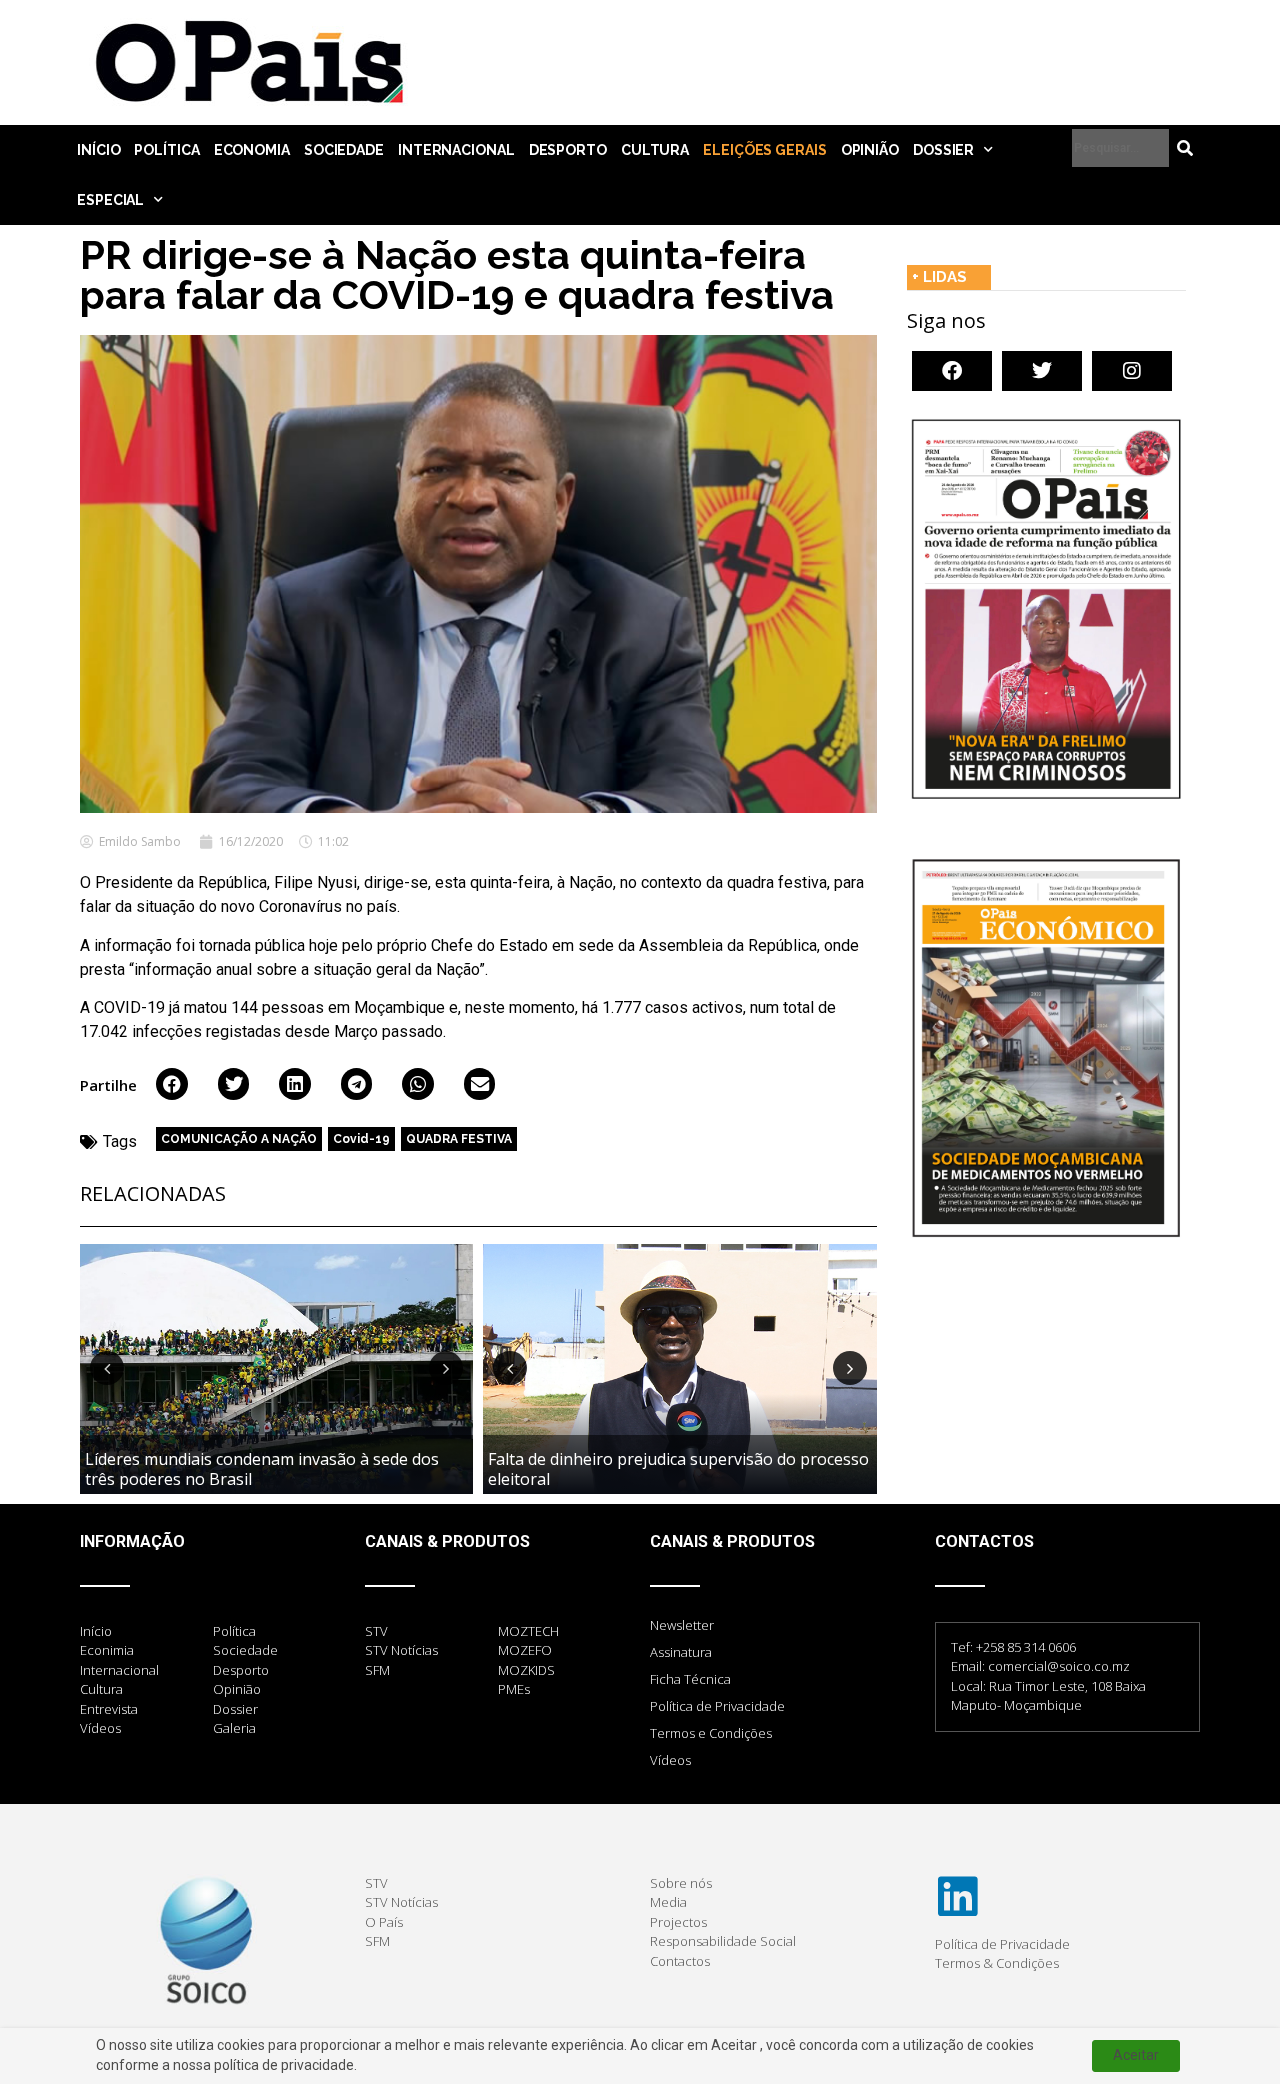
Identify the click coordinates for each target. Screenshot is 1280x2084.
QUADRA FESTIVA (459, 1139)
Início (98, 150)
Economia (252, 150)
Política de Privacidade (717, 1706)
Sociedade (344, 150)
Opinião (870, 150)
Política (166, 150)
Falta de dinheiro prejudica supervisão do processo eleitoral (678, 1468)
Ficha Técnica (690, 1679)
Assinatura (681, 1652)
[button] (172, 1084)
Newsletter (682, 1625)
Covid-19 (361, 1139)
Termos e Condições (711, 1733)
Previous (107, 1368)
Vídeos (670, 1760)
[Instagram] (1132, 371)
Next (446, 1368)
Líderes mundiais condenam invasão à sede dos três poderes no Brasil (262, 1468)
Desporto (568, 150)
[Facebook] (952, 371)
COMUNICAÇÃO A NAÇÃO (239, 1139)
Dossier (943, 150)
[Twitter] (1042, 371)
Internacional (456, 150)
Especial (110, 200)
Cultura (655, 150)
